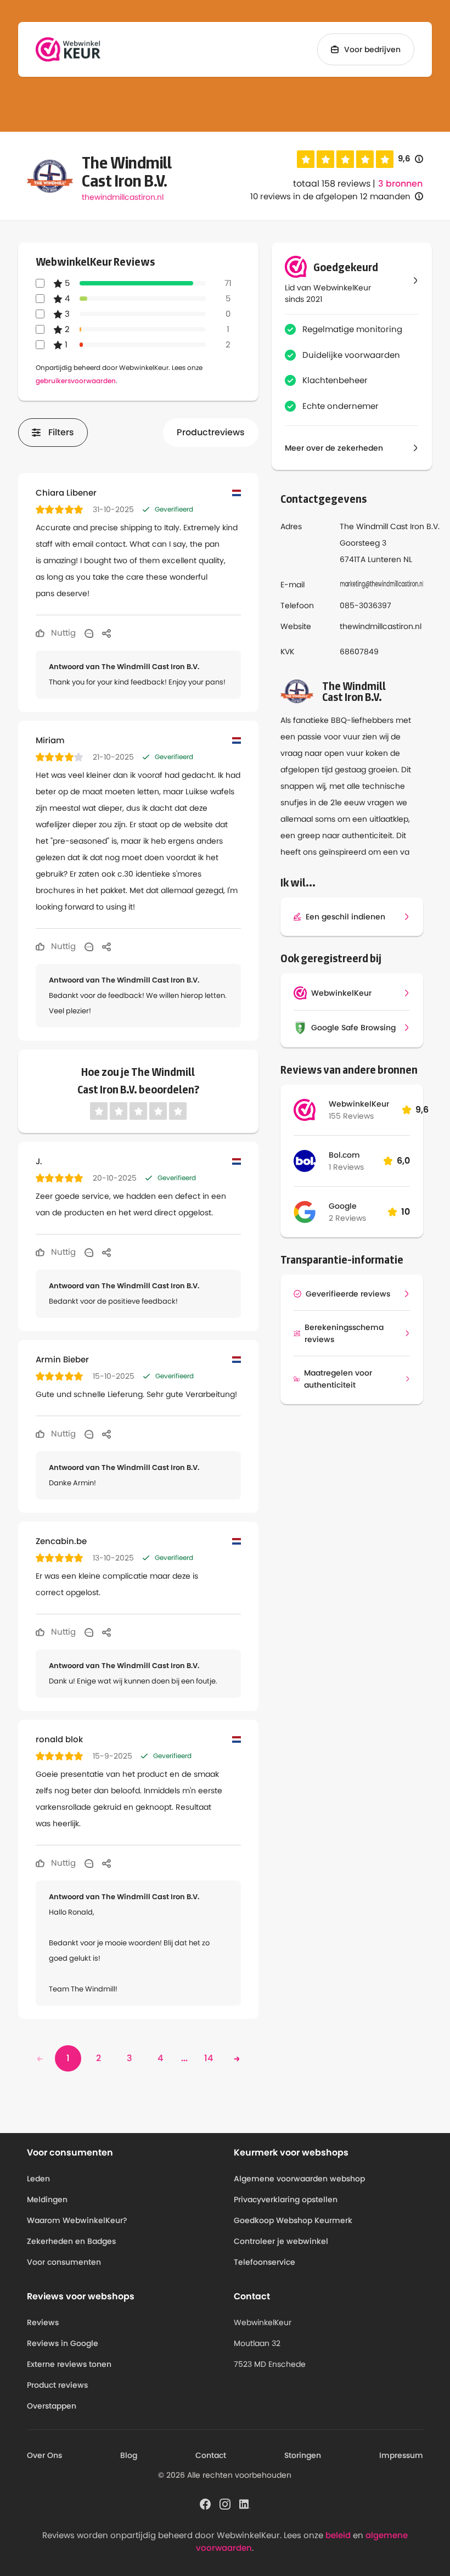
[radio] (306, 159)
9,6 (410, 159)
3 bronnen (400, 184)
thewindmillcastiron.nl (123, 197)
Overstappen (52, 2406)
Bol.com (344, 1155)
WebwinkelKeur (359, 1104)
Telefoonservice (265, 2262)
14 (209, 2058)
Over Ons (44, 2455)
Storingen (303, 2455)
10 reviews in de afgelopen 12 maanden (330, 196)
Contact (211, 2455)
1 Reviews (346, 1167)
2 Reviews (347, 1218)
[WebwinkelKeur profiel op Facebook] (205, 2504)
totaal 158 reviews (332, 184)
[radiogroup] (345, 159)
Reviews (43, 2322)
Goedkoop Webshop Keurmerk (293, 2220)
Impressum (401, 2455)
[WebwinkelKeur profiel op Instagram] (225, 2504)
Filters (61, 432)
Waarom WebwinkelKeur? (77, 2220)
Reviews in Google (63, 2343)
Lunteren (384, 559)
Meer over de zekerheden (334, 448)
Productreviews (211, 432)
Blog (129, 2455)
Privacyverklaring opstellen (286, 2199)
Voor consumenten (64, 2262)
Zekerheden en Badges (71, 2241)
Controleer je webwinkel (281, 2241)
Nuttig (62, 633)
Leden (38, 2179)
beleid (338, 2535)
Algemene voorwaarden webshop (299, 2179)
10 (406, 1212)
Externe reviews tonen (69, 2364)
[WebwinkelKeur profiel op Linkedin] (245, 2504)
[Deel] (106, 633)
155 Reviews (351, 1116)
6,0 (403, 1161)
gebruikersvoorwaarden (76, 381)
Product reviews (57, 2385)
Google (343, 1206)
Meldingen (47, 2199)
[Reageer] (89, 633)
